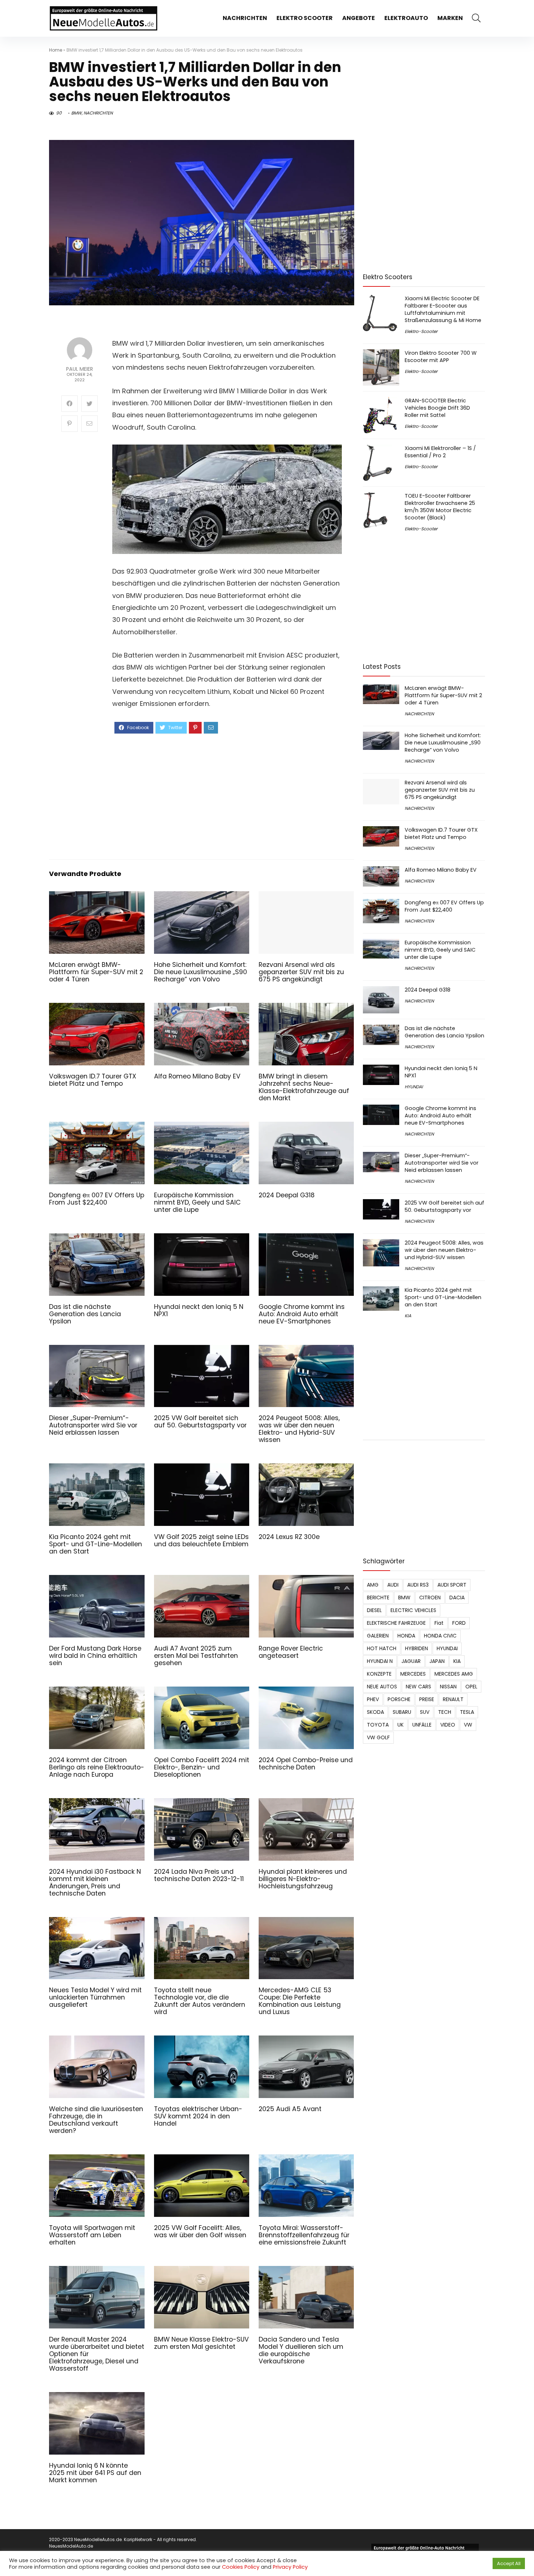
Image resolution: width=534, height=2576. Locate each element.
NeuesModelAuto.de (71, 2546)
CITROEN (430, 1598)
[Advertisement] (227, 796)
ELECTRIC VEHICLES (413, 1610)
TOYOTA (378, 1725)
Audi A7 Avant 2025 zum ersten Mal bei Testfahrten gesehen (196, 1656)
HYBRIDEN (416, 1648)
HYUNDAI (414, 1087)
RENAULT (453, 1699)
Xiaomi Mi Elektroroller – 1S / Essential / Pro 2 (440, 452)
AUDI (393, 1585)
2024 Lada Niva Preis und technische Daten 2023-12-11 (199, 1875)
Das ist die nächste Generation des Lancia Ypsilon (85, 1314)
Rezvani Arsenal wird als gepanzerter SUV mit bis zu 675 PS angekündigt (301, 972)
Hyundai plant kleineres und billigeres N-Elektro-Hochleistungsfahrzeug (303, 1879)
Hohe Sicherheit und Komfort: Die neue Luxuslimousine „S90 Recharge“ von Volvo (201, 972)
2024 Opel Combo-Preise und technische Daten (306, 1764)
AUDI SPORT (452, 1585)
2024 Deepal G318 (287, 1195)
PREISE (427, 1699)
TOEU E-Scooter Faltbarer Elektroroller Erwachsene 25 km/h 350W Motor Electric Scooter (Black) (440, 507)
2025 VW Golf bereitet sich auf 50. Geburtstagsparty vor (200, 1422)
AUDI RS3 (418, 1585)
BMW (76, 113)
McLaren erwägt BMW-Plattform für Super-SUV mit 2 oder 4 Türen (96, 972)
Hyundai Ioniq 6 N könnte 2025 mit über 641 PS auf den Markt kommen (95, 2473)
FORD (459, 1623)
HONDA (406, 1636)
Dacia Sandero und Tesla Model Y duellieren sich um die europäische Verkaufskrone (301, 2350)
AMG (373, 1585)
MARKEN (450, 18)
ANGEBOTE (359, 18)
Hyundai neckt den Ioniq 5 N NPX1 (199, 1310)
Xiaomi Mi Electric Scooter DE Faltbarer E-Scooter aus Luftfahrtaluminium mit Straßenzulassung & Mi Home (443, 309)
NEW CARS (418, 1687)
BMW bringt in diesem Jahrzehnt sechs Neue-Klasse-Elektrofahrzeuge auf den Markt (304, 1087)
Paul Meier (80, 369)
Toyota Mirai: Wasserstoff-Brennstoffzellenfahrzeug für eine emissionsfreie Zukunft (304, 2235)
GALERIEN (378, 1636)
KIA (408, 1316)
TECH (445, 1712)
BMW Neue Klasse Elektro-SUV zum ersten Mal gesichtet (201, 2343)
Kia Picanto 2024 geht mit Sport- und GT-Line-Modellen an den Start (96, 1544)
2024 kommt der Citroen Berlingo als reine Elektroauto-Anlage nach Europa (97, 1767)
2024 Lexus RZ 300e (289, 1537)
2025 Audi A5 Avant (290, 2109)
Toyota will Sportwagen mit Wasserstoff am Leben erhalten (92, 2235)
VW (468, 1725)
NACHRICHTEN (245, 18)
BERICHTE (378, 1598)
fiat (439, 1623)
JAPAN (437, 1661)
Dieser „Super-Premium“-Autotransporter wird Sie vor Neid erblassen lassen (93, 1425)
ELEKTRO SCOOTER (305, 18)
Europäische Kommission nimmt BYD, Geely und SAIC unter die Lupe (197, 1202)
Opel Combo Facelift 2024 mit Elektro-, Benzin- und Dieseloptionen (202, 1767)
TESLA (467, 1712)
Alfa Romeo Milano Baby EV (197, 1076)
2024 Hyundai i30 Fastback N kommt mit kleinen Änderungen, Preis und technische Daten (95, 1882)
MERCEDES (413, 1674)
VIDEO (448, 1725)
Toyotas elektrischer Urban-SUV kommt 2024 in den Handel (198, 2116)
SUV (425, 1712)
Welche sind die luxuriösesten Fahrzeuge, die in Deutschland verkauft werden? (96, 2120)
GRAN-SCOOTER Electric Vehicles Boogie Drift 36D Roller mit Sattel (437, 408)
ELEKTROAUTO (406, 18)
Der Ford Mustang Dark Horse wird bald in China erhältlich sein (95, 1656)
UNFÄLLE (422, 1725)
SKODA (375, 1712)
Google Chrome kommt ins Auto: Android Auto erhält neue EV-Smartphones (302, 1314)
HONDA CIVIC (440, 1636)
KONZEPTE (379, 1674)
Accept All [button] (509, 2563)
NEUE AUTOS (382, 1687)
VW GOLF (378, 1737)
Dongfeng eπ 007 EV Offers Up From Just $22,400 (97, 1199)
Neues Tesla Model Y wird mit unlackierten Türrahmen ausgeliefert (95, 1997)
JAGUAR (411, 1661)
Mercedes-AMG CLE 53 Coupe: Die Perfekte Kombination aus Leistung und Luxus (300, 2001)
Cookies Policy (241, 2567)
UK (401, 1725)
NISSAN (448, 1687)
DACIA (457, 1598)
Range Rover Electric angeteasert (291, 1652)
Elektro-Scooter (421, 331)
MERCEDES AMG (454, 1674)
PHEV (373, 1699)
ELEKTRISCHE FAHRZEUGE (396, 1623)
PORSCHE (399, 1699)
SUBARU (402, 1712)
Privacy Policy (290, 2567)
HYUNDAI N (380, 1661)
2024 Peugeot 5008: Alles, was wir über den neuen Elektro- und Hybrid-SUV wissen (299, 1429)
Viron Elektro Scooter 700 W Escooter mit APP (441, 357)
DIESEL (374, 1610)
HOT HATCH (382, 1648)
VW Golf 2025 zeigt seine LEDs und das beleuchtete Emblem (201, 1540)
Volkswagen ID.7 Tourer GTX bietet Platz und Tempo (93, 1080)
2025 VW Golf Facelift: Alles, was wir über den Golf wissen (200, 2231)
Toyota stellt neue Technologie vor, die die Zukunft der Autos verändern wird (200, 2001)
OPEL (471, 1687)
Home (56, 50)
